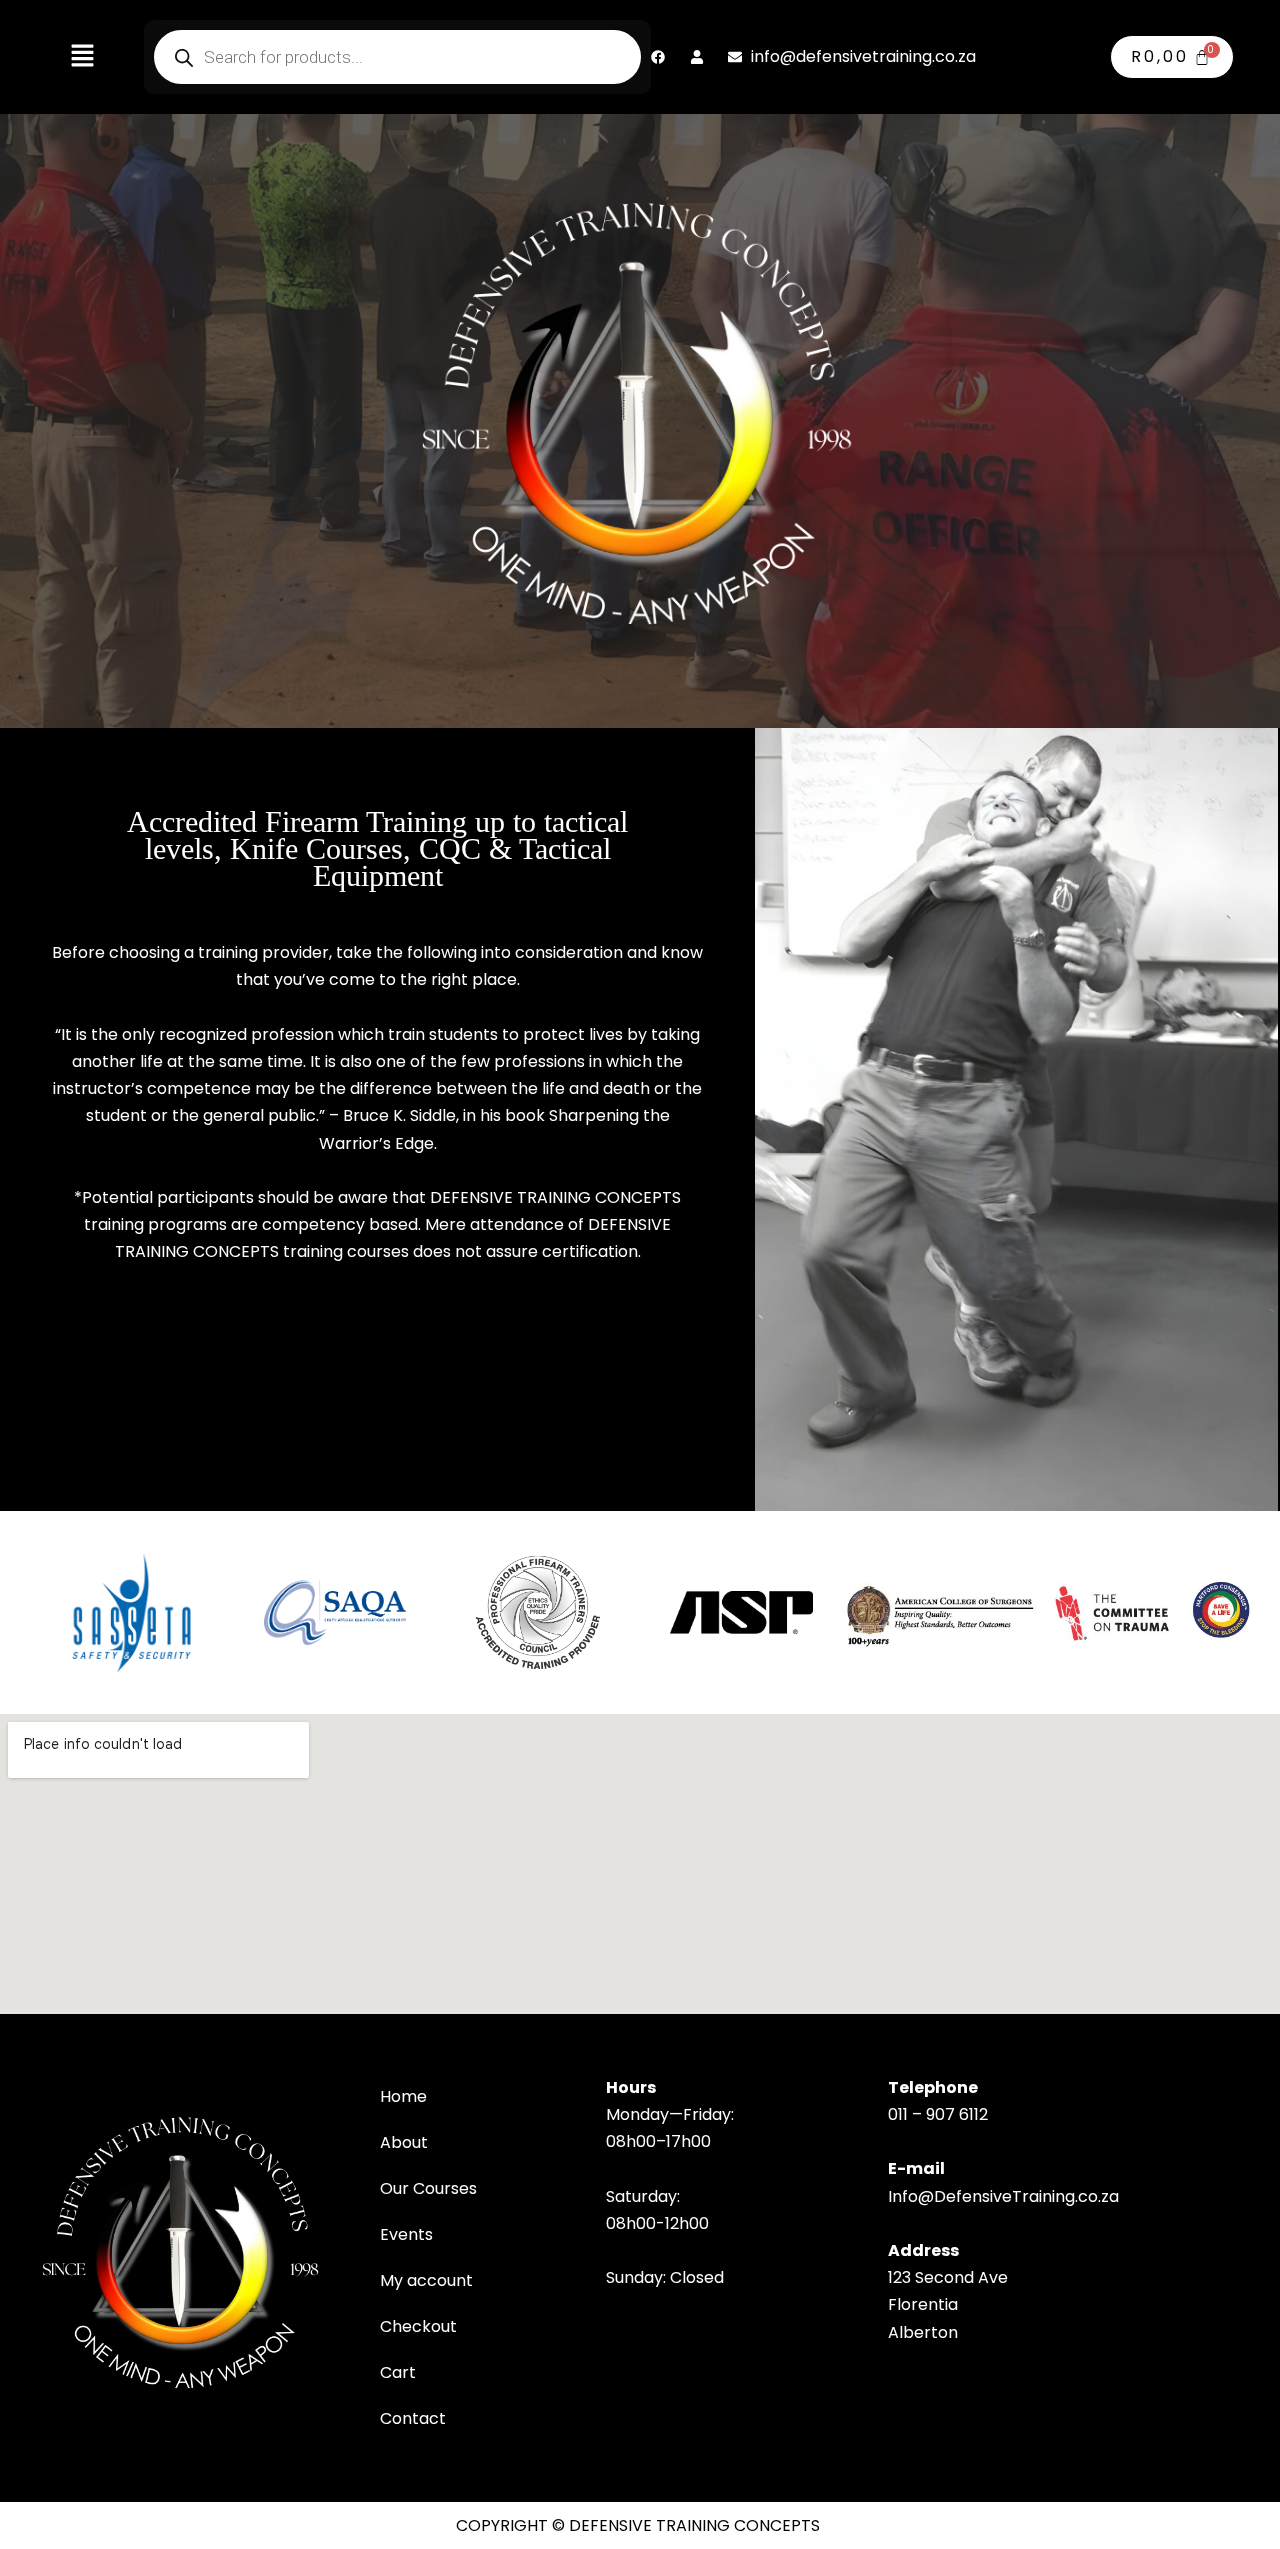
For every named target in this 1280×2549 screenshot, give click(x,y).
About (404, 2142)
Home (403, 2096)
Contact (413, 2418)
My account (426, 2280)
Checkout (418, 2326)
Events (406, 2234)
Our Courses (428, 2188)
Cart (398, 2372)
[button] (82, 57)
